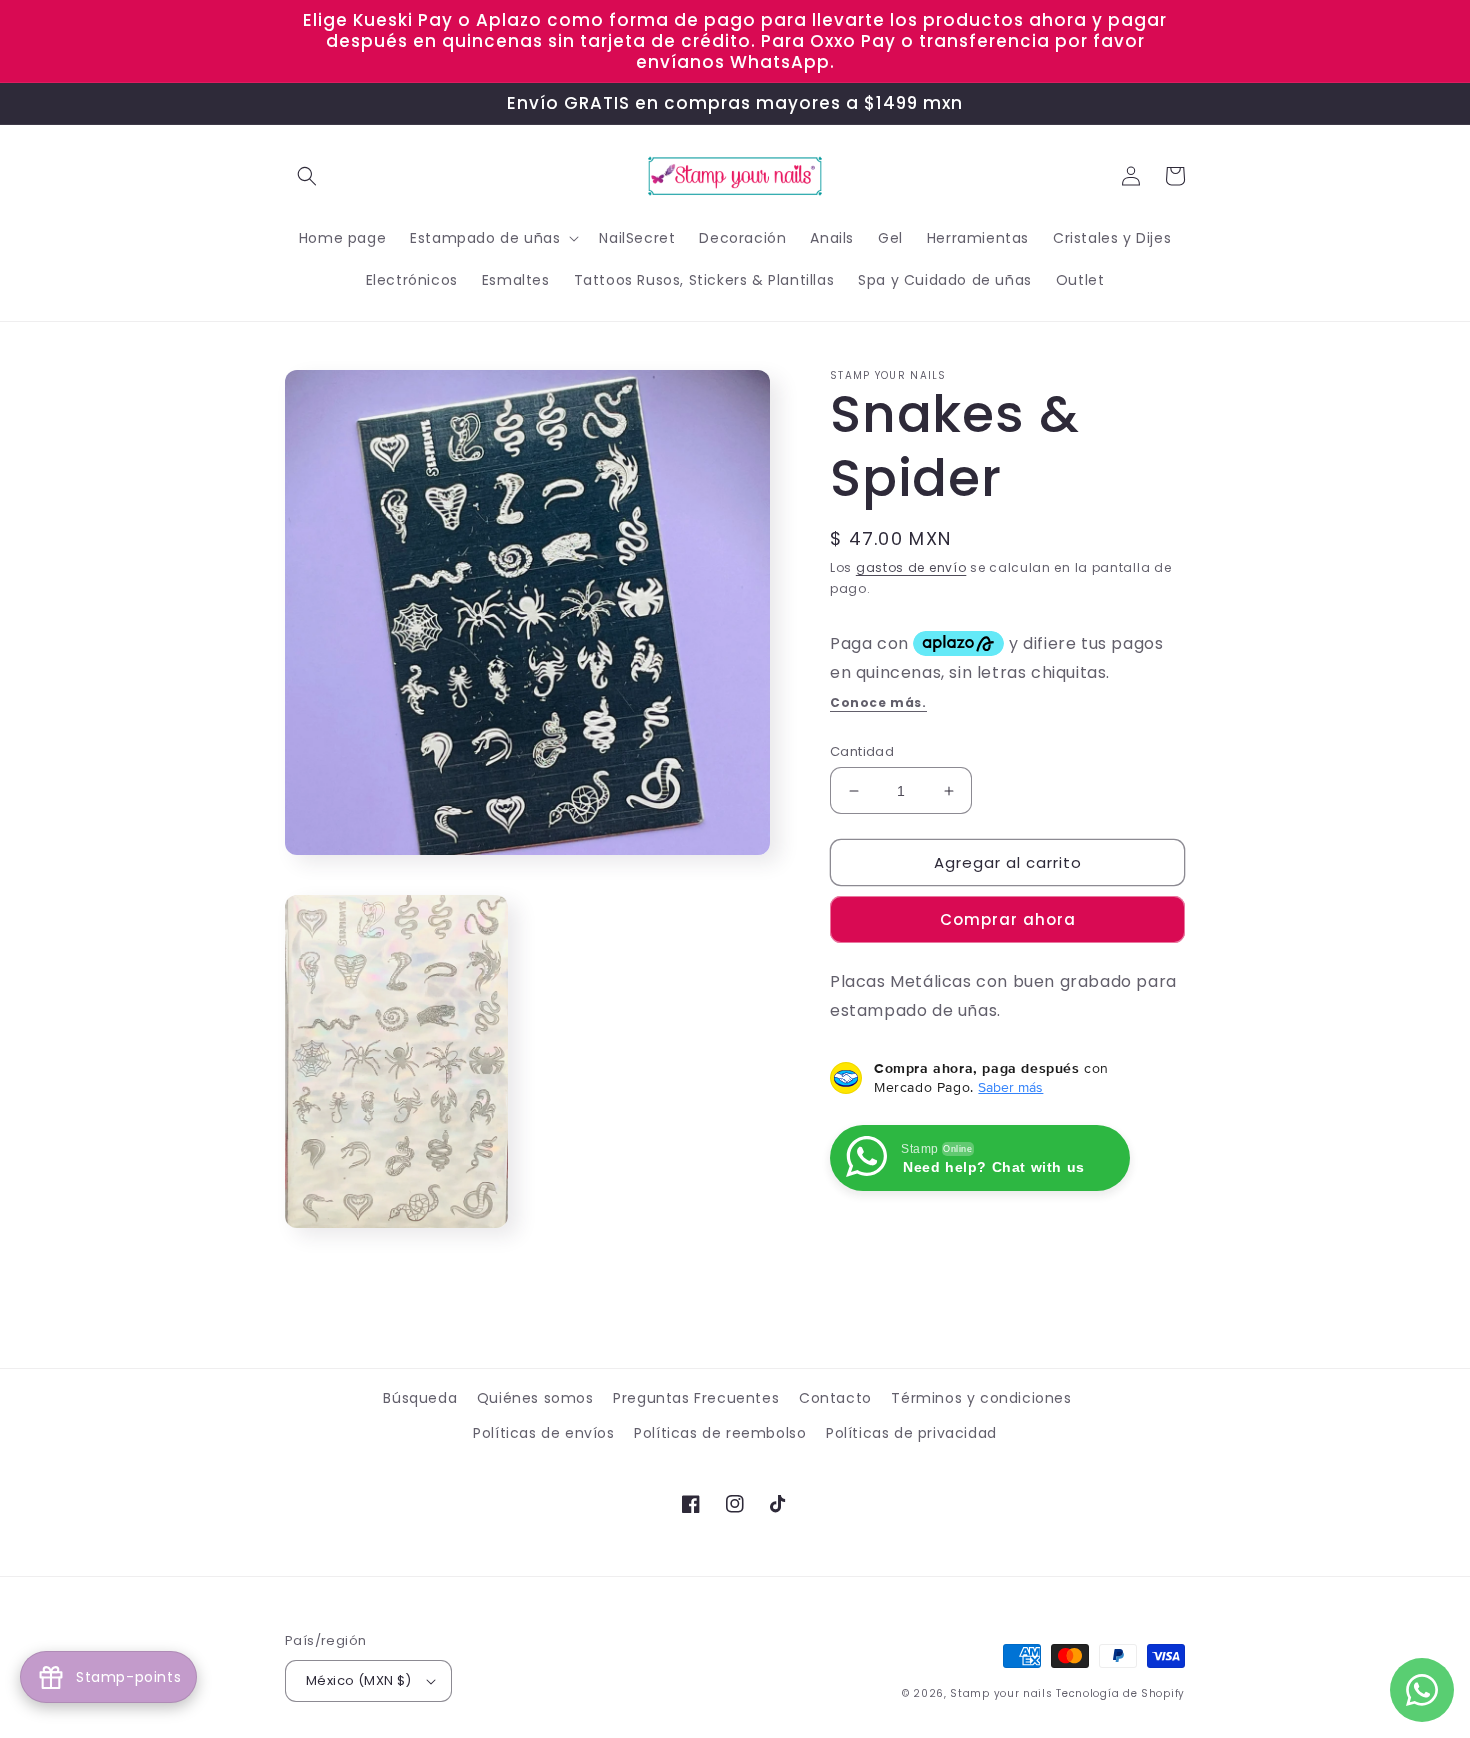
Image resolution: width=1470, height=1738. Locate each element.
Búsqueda (420, 1398)
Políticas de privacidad (911, 1433)
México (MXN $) (359, 1680)
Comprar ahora (1008, 919)
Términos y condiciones (981, 1398)
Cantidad (862, 751)
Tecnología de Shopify (1120, 1693)
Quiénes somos (535, 1398)
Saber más (1010, 1087)
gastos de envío (911, 567)
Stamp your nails (1001, 1693)
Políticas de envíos (543, 1433)
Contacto (835, 1398)
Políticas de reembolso (720, 1433)
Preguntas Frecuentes (696, 1398)
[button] (307, 176)
